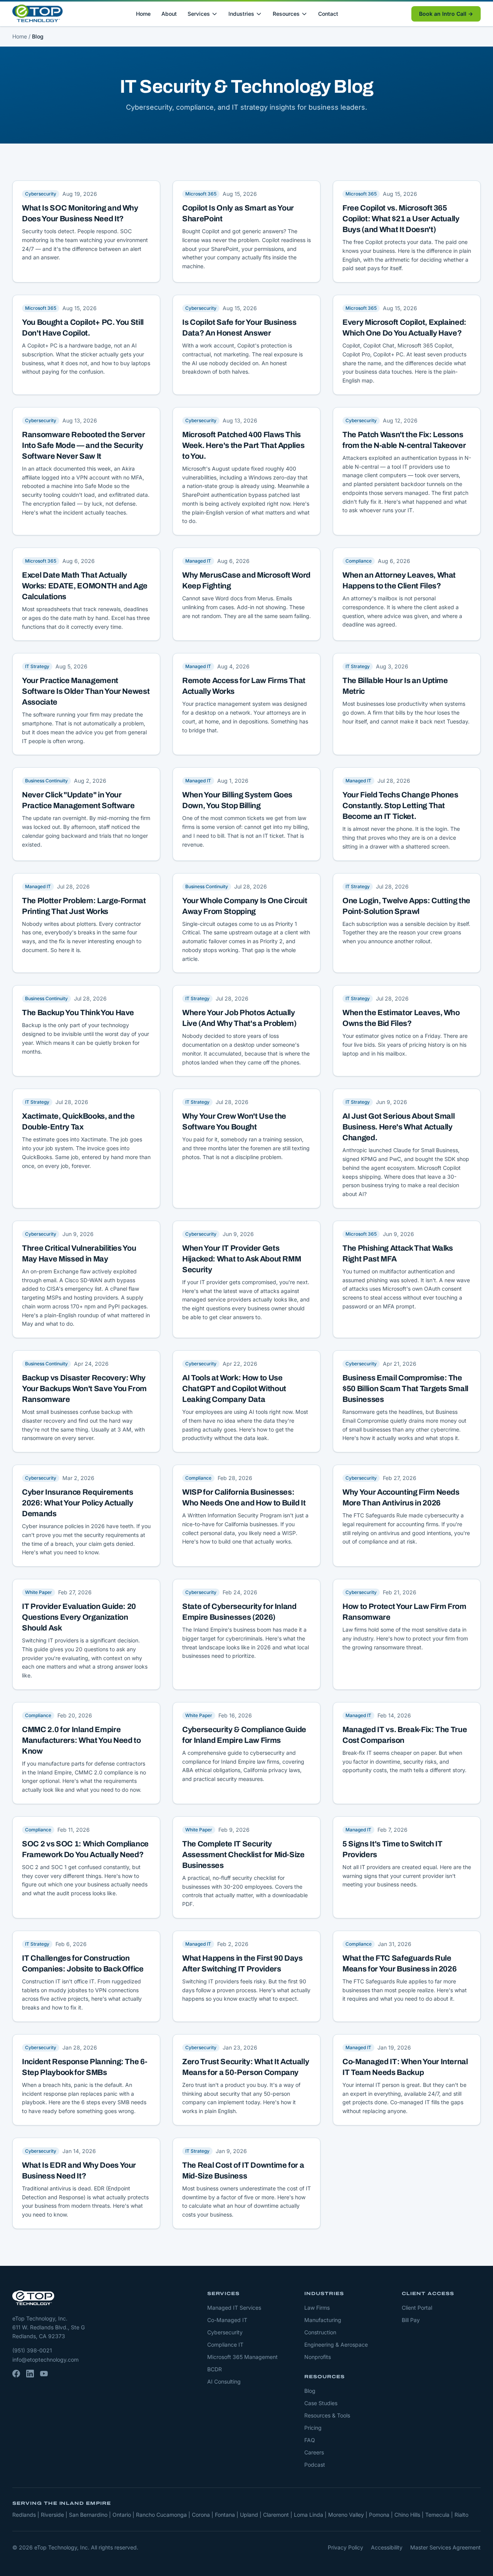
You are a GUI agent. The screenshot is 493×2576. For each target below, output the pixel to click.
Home (143, 14)
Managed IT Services (234, 2308)
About (169, 14)
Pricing (313, 2428)
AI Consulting (224, 2381)
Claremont (276, 2515)
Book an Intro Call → (446, 14)
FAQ (310, 2440)
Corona (201, 2515)
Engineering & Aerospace (336, 2345)
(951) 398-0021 (32, 2350)
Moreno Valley (346, 2515)
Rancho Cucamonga (161, 2515)
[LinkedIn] (30, 2374)
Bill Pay (411, 2320)
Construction (320, 2332)
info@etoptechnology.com (45, 2360)
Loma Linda (309, 2515)
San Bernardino (88, 2515)
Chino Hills (407, 2515)
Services (199, 14)
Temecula (437, 2515)
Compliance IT (225, 2345)
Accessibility (387, 2547)
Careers (314, 2452)
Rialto (461, 2515)
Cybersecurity (225, 2332)
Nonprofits (318, 2357)
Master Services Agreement (445, 2547)
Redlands (24, 2515)
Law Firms (317, 2308)
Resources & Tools (327, 2415)
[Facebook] (16, 2374)
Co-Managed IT (227, 2320)
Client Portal (417, 2308)
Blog (310, 2391)
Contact (328, 14)
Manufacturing (323, 2320)
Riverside (52, 2515)
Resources (286, 14)
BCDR (215, 2369)
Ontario (122, 2515)
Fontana (225, 2515)
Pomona (379, 2515)
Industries (241, 14)
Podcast (315, 2465)
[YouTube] (44, 2374)
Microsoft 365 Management (242, 2357)
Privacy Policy (345, 2547)
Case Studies (321, 2403)
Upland (249, 2515)
